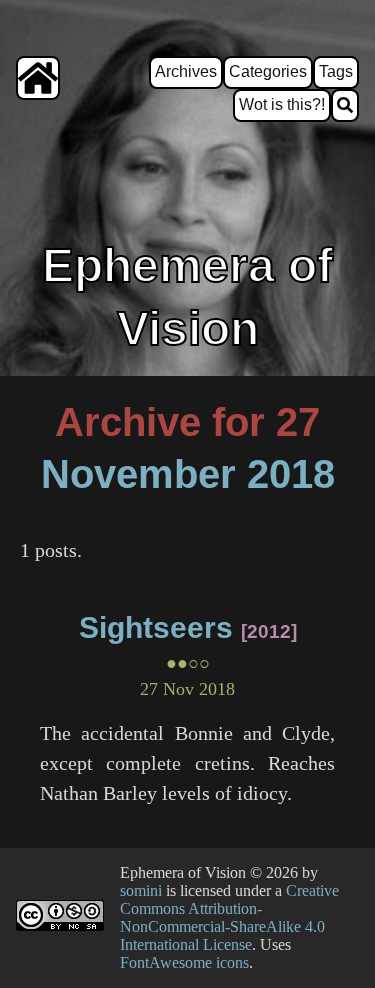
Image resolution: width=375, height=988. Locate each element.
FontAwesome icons (184, 962)
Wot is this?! (282, 104)
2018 (291, 474)
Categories (268, 71)
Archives (186, 71)
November (138, 474)
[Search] (345, 105)
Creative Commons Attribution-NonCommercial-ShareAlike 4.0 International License (229, 917)
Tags (336, 71)
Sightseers (156, 627)
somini (141, 890)
